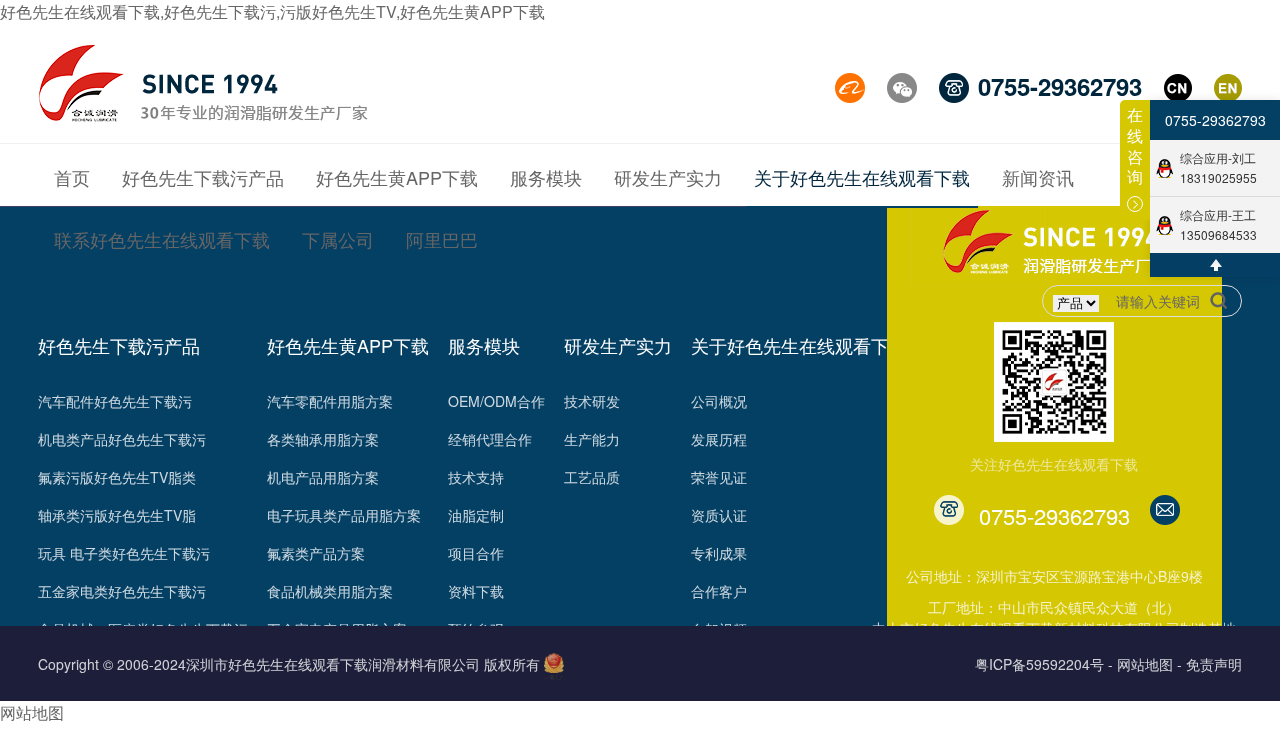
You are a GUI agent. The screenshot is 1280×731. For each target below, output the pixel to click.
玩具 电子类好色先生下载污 (124, 553)
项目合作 (476, 553)
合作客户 (719, 591)
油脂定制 (476, 515)
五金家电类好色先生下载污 (122, 591)
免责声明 (1214, 664)
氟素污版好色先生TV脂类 (117, 477)
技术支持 (476, 477)
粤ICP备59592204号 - (1044, 664)
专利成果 (719, 553)
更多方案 (295, 705)
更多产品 (66, 705)
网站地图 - (1149, 664)
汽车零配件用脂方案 (330, 401)
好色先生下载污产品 (119, 345)
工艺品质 (592, 477)
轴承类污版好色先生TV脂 (117, 515)
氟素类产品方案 (316, 553)
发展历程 (719, 439)
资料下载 (476, 591)
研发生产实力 (618, 345)
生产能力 (592, 439)
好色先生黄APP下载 (348, 345)
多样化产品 (483, 705)
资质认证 (719, 515)
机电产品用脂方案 (323, 477)
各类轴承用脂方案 (323, 439)
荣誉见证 (719, 477)
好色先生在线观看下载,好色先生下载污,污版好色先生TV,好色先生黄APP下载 (272, 11)
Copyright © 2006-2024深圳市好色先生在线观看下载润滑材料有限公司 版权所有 (289, 664)
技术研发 (592, 401)
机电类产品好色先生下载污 (122, 439)
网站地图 (32, 712)
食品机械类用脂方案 (330, 591)
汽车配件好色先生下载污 (115, 401)
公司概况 (719, 401)
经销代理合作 (490, 439)
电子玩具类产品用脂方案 (344, 515)
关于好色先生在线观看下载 (799, 345)
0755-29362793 (1215, 120)
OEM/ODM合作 (496, 401)
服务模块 (484, 345)
